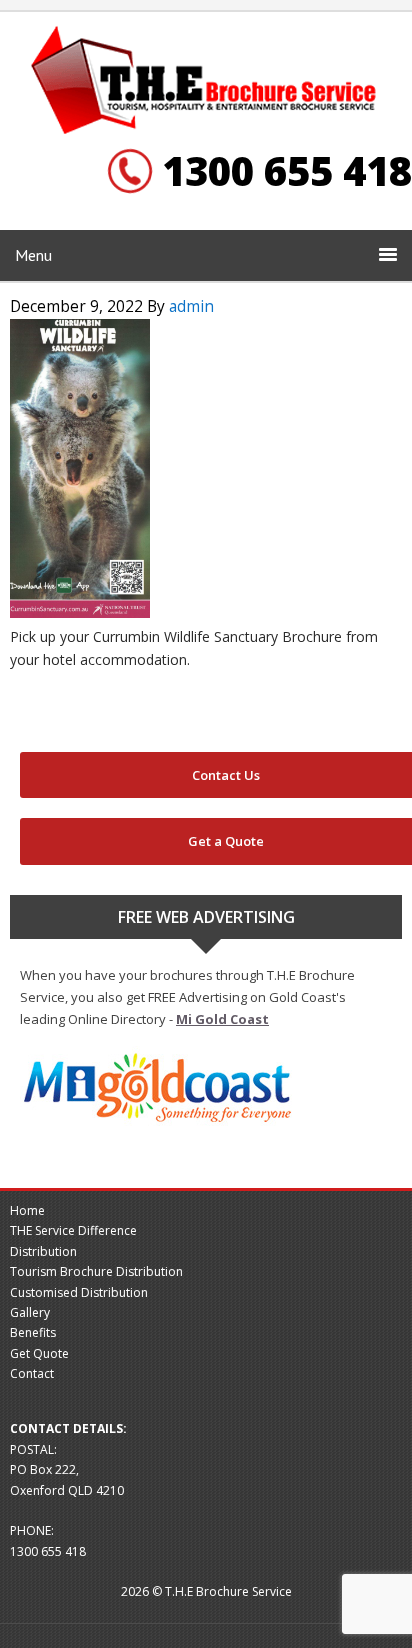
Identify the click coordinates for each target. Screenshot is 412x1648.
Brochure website (206, 81)
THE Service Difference (73, 1230)
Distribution (43, 1251)
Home (27, 1210)
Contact (32, 1373)
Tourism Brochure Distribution (96, 1271)
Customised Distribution (79, 1292)
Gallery (30, 1312)
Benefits (33, 1332)
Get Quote (39, 1353)
